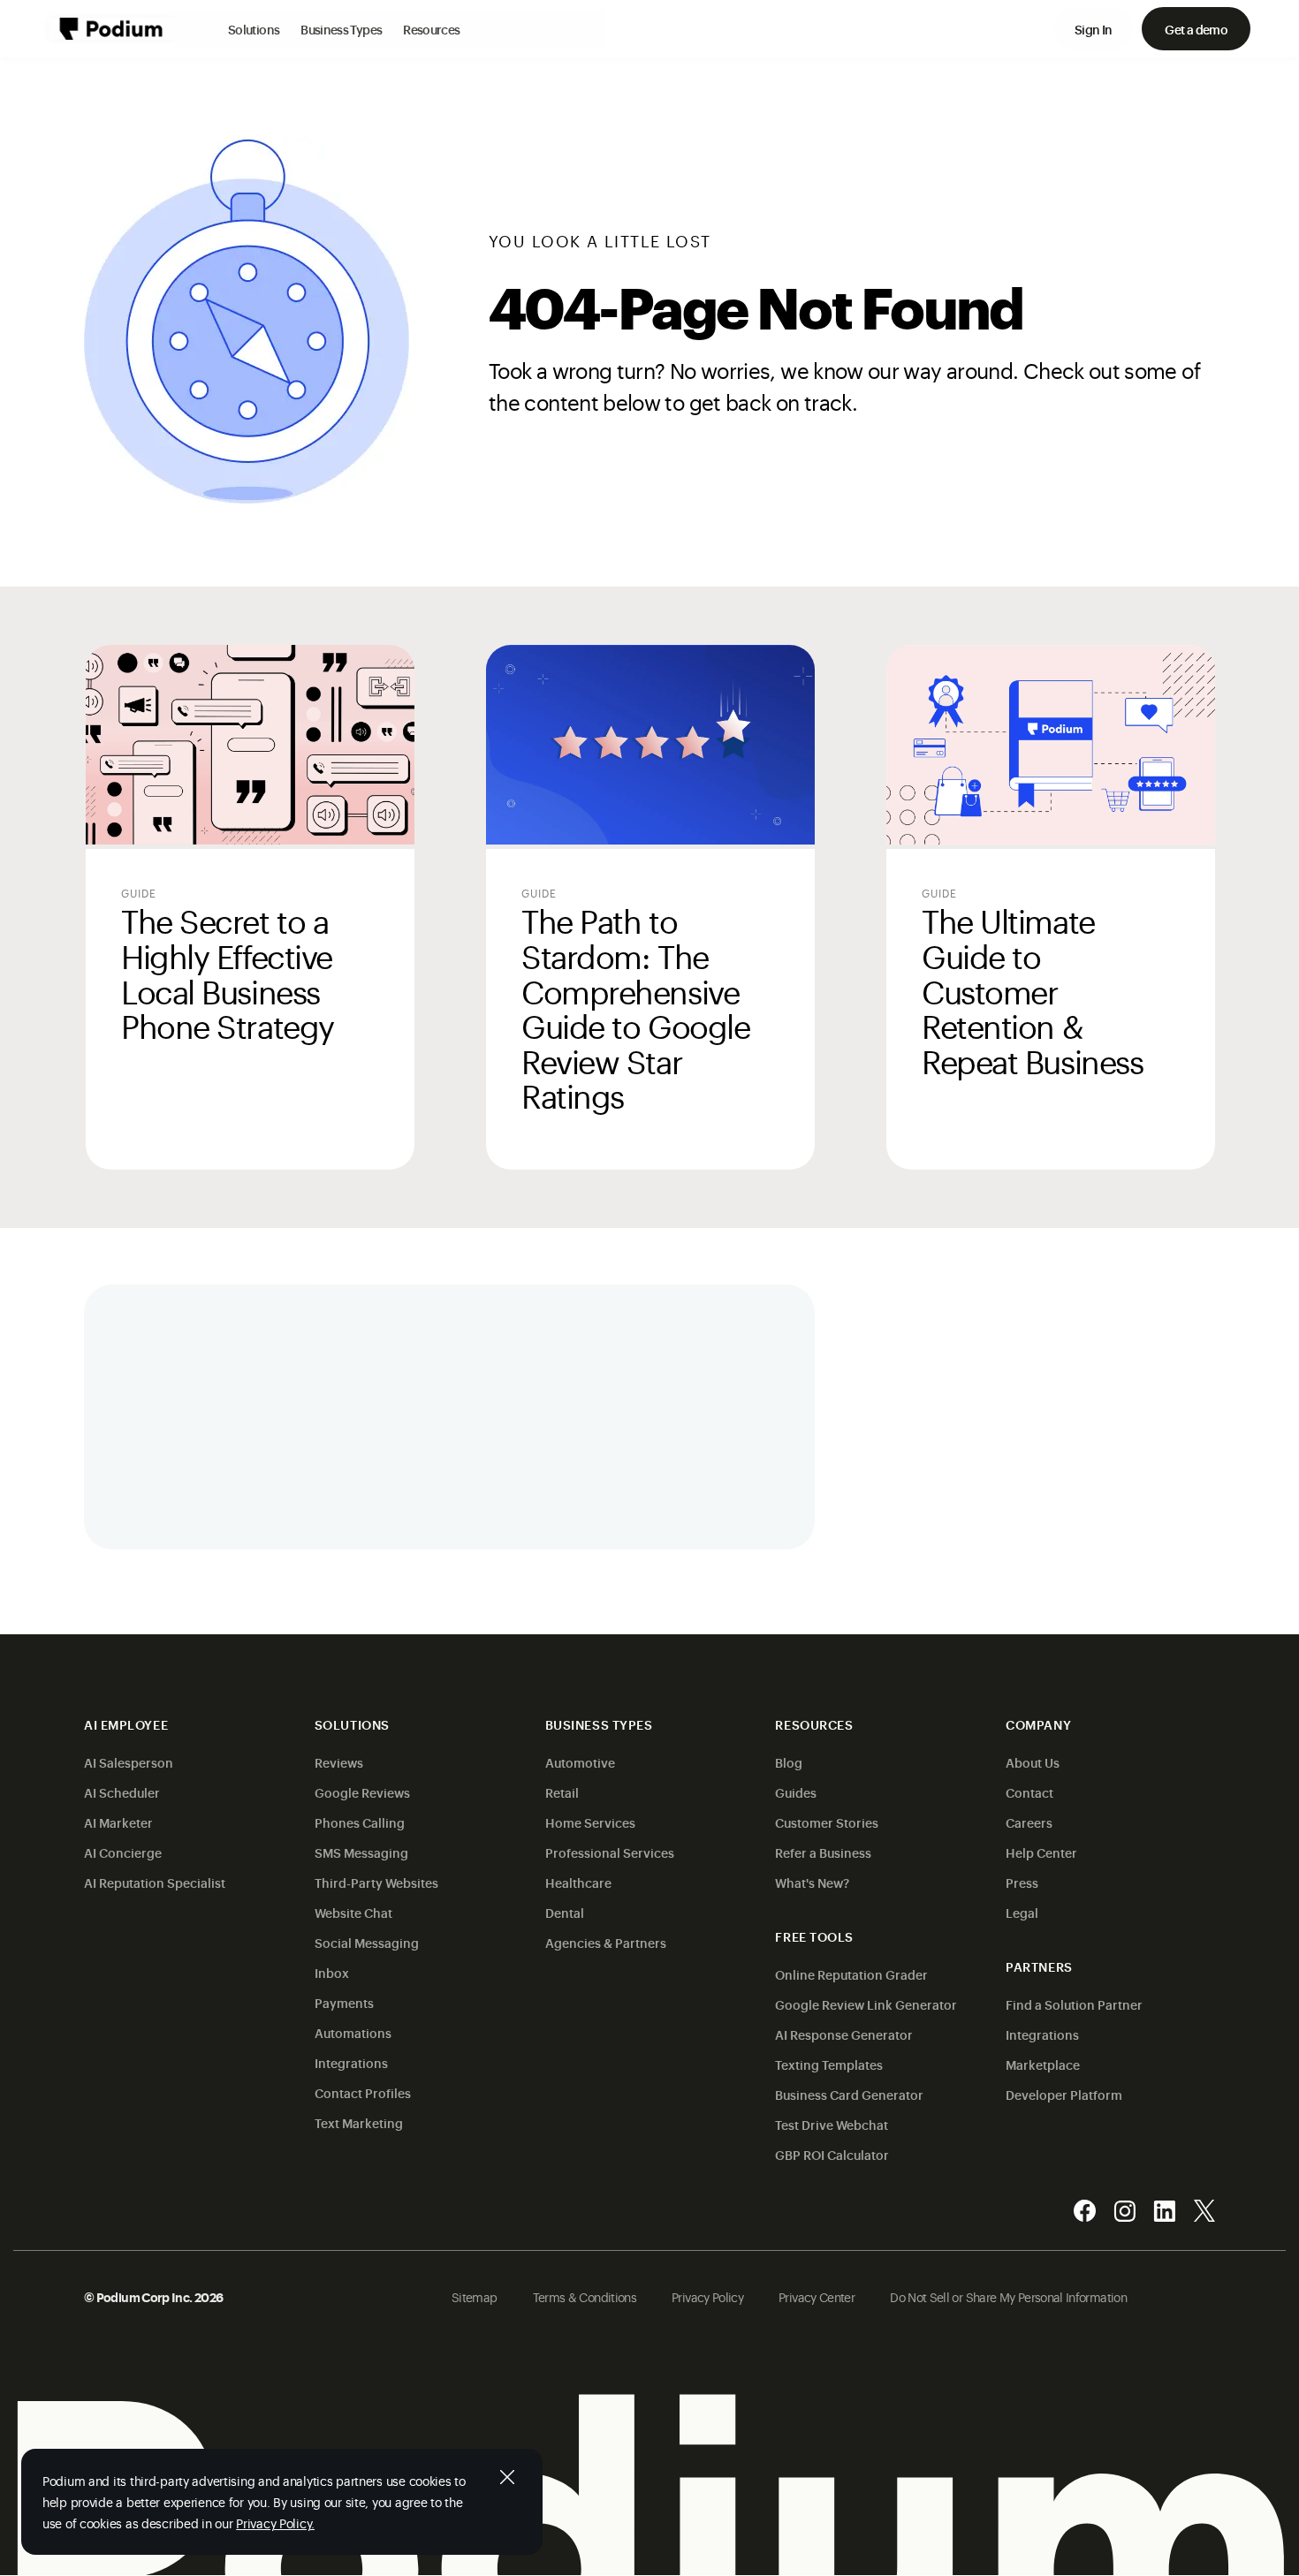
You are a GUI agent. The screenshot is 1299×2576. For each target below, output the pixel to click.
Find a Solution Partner (1074, 2004)
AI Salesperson (129, 1762)
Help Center (1041, 1852)
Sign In (1094, 29)
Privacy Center (817, 2296)
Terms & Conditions (585, 2296)
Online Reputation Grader (851, 1974)
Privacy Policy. (275, 2523)
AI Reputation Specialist (155, 1882)
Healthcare (578, 1882)
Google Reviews (362, 1792)
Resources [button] (431, 29)
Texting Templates (829, 2064)
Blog (789, 1762)
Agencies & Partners (606, 1942)
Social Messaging (367, 1942)
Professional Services (610, 1852)
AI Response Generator (844, 2034)
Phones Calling (360, 1822)
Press (1022, 1882)
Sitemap (475, 2296)
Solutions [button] (254, 29)
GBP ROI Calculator (832, 2154)
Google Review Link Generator (866, 2004)
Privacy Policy (707, 2296)
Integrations (351, 2062)
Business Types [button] (341, 29)
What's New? (812, 1882)
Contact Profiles (363, 2092)
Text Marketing (359, 2122)
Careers (1029, 1822)
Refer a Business (823, 1852)
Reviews (339, 1762)
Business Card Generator (849, 2094)
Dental (565, 1912)
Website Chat (353, 1912)
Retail (562, 1792)
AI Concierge (123, 1852)
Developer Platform (1064, 2094)
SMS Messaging (361, 1852)
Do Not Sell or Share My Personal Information (1008, 2296)
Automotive (580, 1762)
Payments (344, 2002)
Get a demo (1196, 29)
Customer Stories (827, 1822)
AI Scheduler (122, 1792)
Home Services (590, 1822)
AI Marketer (118, 1822)
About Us (1033, 1762)
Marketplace (1043, 2064)
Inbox (332, 1972)
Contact (1029, 1792)
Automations (353, 2032)
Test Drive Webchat (832, 2124)
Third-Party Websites (376, 1882)
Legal (1022, 1912)
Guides (796, 1792)
